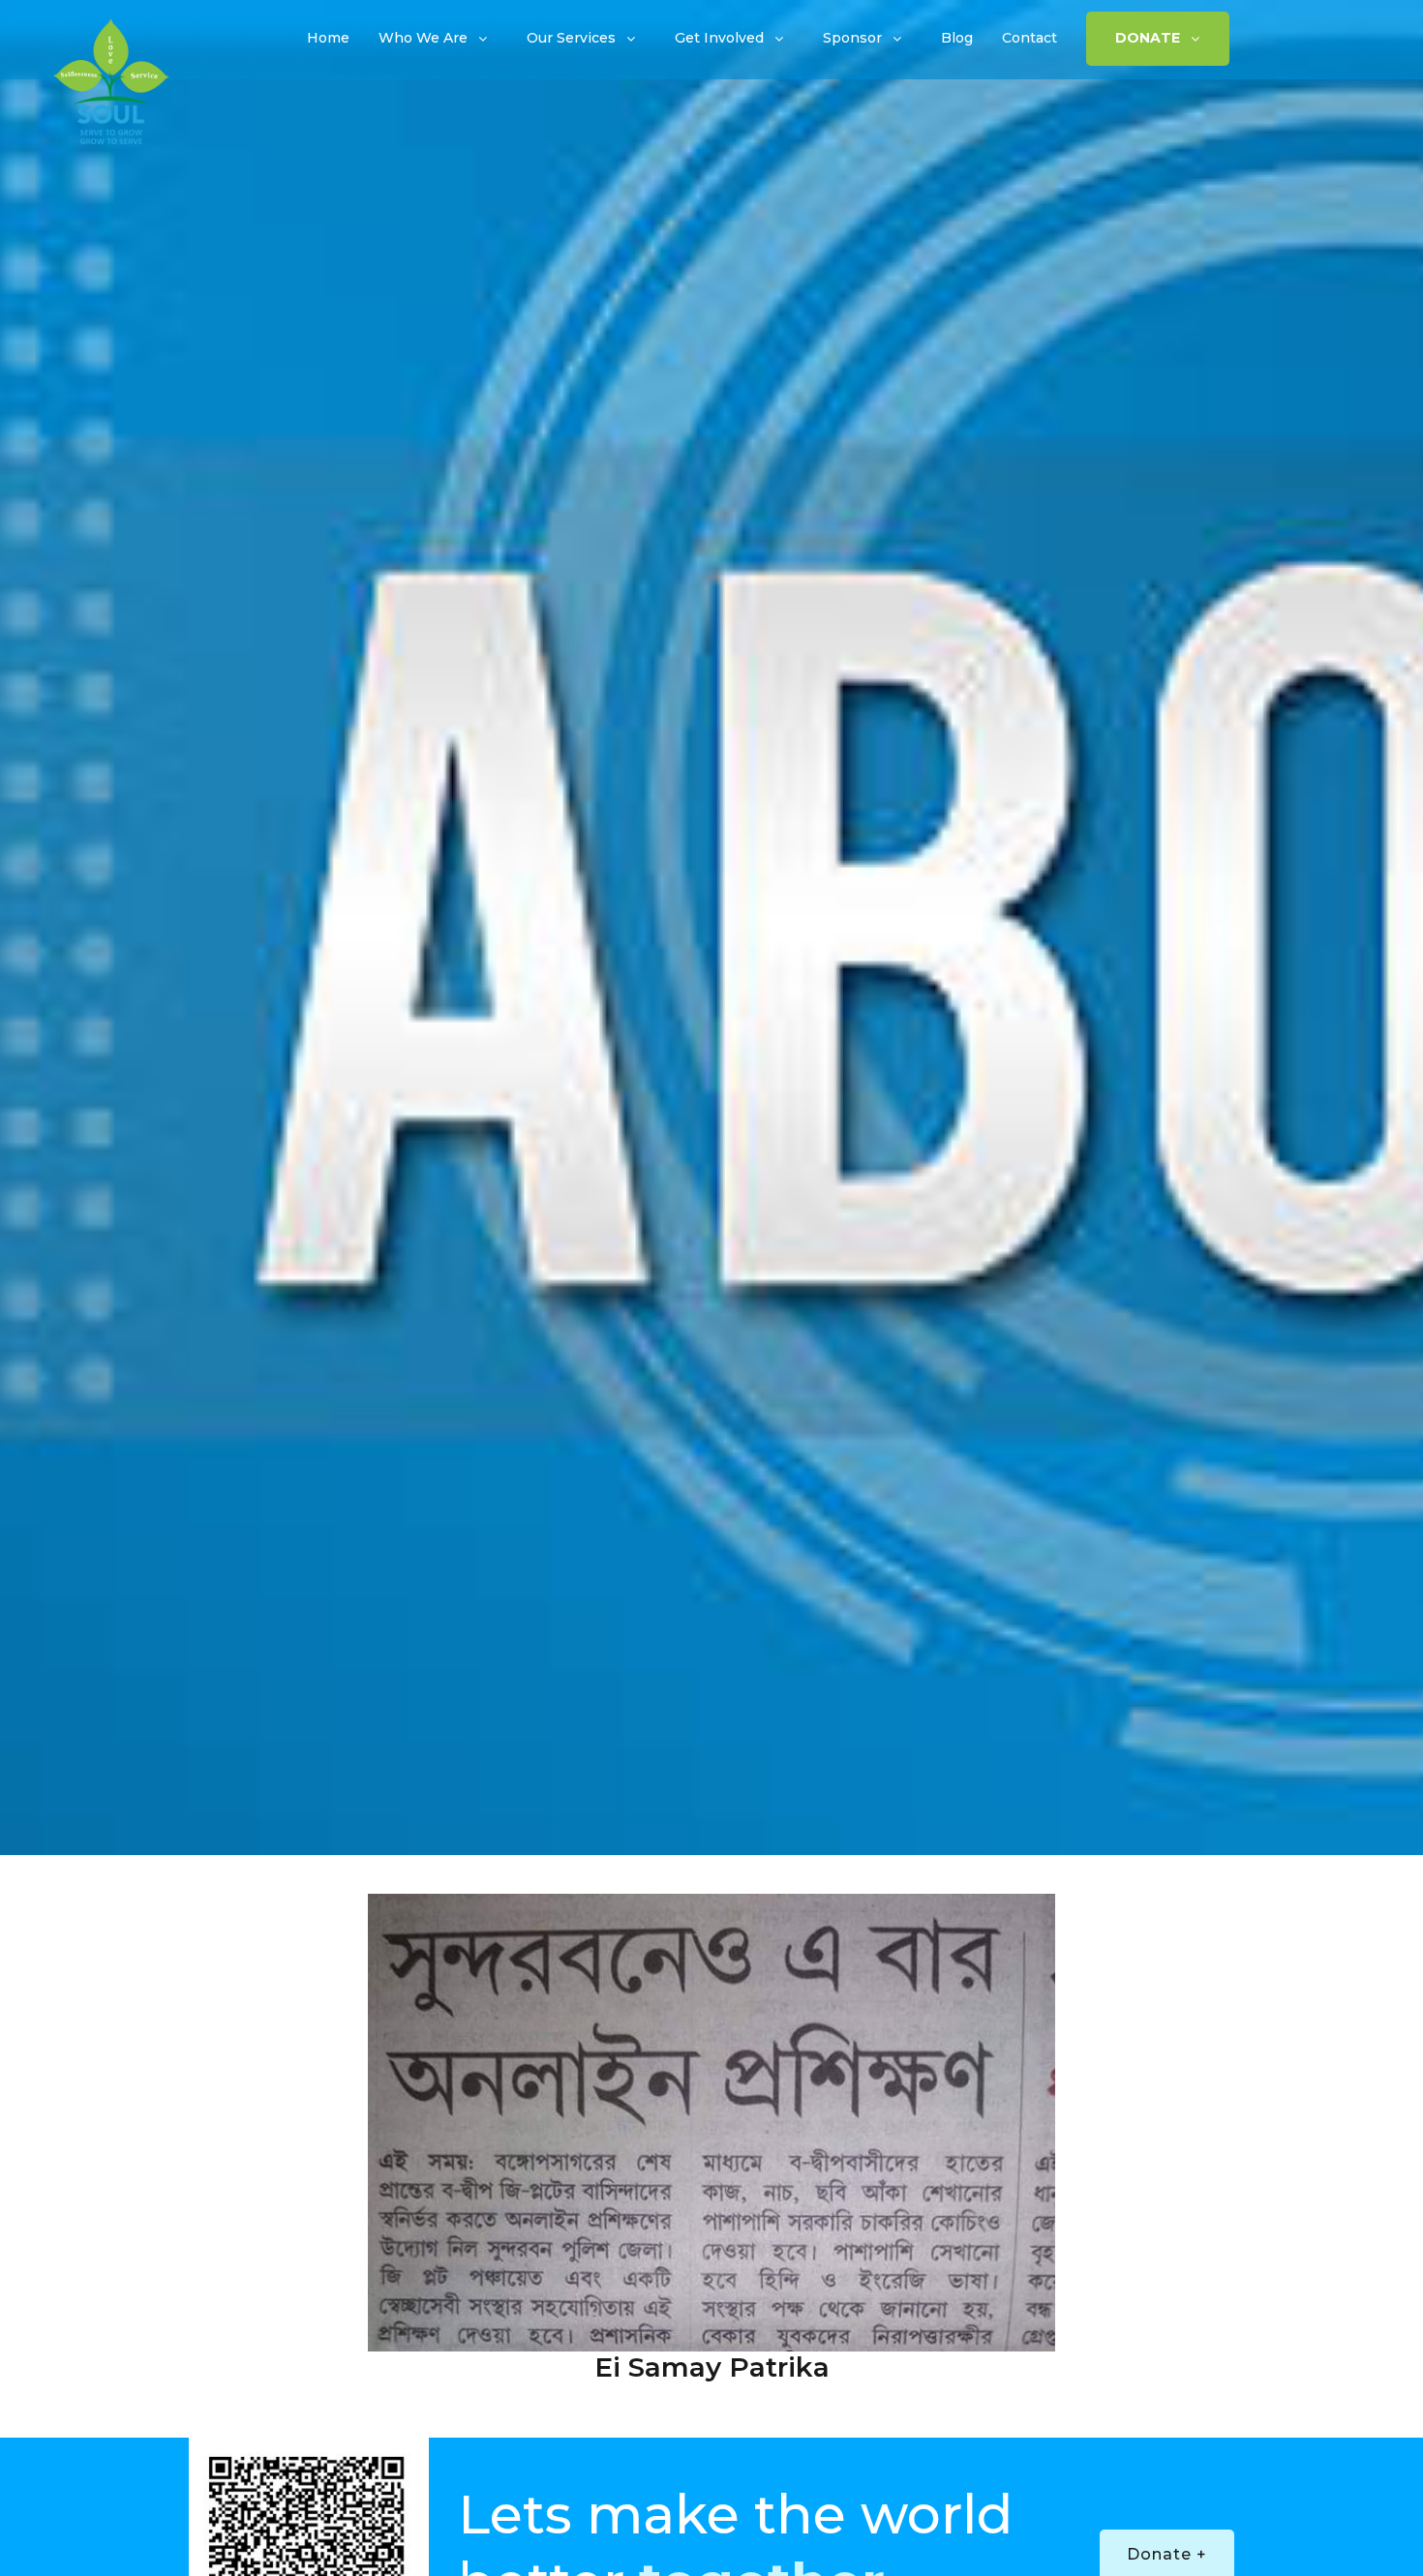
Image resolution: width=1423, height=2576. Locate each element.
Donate (1148, 38)
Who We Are (423, 38)
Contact (1029, 38)
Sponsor (852, 38)
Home (328, 38)
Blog (957, 38)
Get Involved (719, 38)
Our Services (571, 38)
